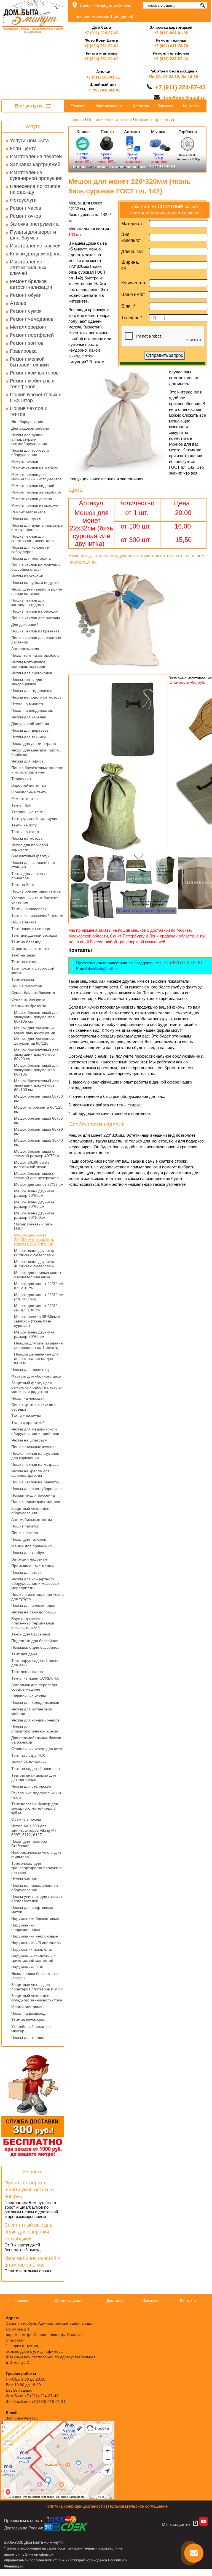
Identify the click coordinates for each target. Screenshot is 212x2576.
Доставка (141, 106)
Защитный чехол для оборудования (30, 1511)
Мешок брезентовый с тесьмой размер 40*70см (37, 1154)
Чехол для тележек (29, 1539)
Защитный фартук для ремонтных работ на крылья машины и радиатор (37, 1387)
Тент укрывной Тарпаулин (35, 818)
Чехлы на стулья (26, 519)
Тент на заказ (23, 955)
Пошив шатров (25, 1533)
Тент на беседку (26, 942)
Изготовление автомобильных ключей (28, 268)
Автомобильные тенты (32, 1519)
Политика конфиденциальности (75, 2506)
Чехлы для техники (29, 737)
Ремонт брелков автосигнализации (31, 284)
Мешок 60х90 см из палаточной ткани (32, 1165)
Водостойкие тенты (29, 785)
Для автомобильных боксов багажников (36, 1740)
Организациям (109, 106)
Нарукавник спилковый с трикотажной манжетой (33, 1958)
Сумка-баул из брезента (33, 993)
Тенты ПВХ (21, 805)
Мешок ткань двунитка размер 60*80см (34, 1193)
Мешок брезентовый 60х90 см (38, 1131)
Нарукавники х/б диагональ (36, 1943)
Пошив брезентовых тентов (36, 891)
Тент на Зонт (23, 885)
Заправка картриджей (35, 165)
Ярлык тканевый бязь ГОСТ (33, 1226)
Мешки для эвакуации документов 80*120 (34, 1041)
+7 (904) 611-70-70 (171, 46)
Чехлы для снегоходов (32, 673)
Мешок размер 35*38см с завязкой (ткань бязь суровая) (37, 1321)
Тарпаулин (21, 779)
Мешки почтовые (27, 2007)
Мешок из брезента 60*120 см (38, 1109)
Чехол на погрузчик (29, 1762)
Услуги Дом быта (29, 141)
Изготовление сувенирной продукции (36, 175)
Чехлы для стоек (26, 1572)
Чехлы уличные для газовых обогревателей (37, 1899)
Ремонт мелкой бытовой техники (29, 362)
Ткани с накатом (26, 1416)
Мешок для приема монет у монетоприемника (38, 1275)
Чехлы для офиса (27, 761)
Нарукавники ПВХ (27, 1967)
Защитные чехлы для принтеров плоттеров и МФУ (37, 1987)
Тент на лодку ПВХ (28, 1755)
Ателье (18, 303)
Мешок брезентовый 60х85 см (38, 1120)
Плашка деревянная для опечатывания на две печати (36, 1359)
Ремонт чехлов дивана (32, 499)
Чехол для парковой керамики (30, 847)
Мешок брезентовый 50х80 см (38, 1098)
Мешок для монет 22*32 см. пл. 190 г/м (36, 1308)
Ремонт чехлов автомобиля (36, 492)
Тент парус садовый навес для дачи (35, 1663)
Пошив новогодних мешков (36, 1502)
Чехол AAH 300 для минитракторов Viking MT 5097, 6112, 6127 (34, 1830)
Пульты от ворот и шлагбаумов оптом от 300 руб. (29, 2190)
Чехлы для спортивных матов (32, 1910)
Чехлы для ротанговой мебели (32, 1711)
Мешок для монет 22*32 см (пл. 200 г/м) (39, 1297)
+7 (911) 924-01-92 (171, 33)
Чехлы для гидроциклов (33, 691)
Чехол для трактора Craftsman (29, 1844)
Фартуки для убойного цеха (36, 1376)
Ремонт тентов (24, 799)
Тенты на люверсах (29, 909)
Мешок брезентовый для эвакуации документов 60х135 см (36, 1017)
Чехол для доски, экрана (34, 743)
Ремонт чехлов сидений (33, 486)
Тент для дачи (24, 1654)
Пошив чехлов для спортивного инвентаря (33, 538)
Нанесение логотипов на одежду (35, 189)
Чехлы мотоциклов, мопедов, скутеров (29, 664)
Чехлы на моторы (27, 838)
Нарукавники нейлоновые (35, 1936)
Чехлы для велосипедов (33, 1605)
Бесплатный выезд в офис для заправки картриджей (29, 2232)
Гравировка (23, 351)
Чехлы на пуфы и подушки (35, 583)
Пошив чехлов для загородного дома (28, 602)
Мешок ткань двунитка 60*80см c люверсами (34, 1253)
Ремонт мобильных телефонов (32, 384)
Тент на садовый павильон (36, 1769)
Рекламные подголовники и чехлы (36, 1795)
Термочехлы (23, 979)
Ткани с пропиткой (28, 1422)
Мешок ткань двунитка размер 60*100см (34, 1215)
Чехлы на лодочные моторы (37, 697)
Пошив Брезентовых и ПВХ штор (36, 398)
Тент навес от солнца (31, 929)
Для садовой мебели (30, 428)
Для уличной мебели (30, 724)
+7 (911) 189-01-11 (103, 77)
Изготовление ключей (35, 246)
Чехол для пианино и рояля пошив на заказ (37, 591)
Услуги (33, 126)
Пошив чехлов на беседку (35, 611)
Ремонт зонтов (27, 343)
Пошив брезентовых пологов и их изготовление (37, 770)
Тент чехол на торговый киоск (33, 971)
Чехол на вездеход (28, 2013)
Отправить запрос (165, 355)
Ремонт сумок (26, 311)
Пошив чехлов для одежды (36, 618)
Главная (78, 106)
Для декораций (25, 624)
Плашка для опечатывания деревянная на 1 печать (38, 1345)
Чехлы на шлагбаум (29, 1440)
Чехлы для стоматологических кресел (35, 1729)
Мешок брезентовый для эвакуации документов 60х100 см (36, 1085)
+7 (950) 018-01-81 (103, 90)
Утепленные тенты (28, 812)
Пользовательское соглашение (138, 2506)
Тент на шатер (24, 962)
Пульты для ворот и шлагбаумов (33, 235)
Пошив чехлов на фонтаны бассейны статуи (36, 567)
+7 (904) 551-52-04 (101, 46)
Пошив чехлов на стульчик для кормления (35, 1456)
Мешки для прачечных (32, 1546)
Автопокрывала (25, 649)
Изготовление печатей (36, 157)
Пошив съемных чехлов (33, 1447)
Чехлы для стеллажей (31, 1786)
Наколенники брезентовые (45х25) (35, 1976)
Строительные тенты (30, 949)
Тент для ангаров (27, 1672)
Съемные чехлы (26, 1819)
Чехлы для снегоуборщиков (36, 1489)
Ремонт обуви (26, 295)
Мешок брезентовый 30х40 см (38, 1143)
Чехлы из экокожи (27, 576)
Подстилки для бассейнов (35, 1641)
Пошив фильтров (27, 986)
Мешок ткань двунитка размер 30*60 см (34, 1334)
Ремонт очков (26, 216)
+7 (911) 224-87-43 (102, 33)
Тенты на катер (25, 832)
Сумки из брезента (28, 999)
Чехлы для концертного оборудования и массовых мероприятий (35, 1583)
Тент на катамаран (28, 2020)
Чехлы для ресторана (31, 558)
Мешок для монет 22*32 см (39, 1184)
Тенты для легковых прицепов (29, 876)
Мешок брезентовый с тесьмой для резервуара (36, 1176)
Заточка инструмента (34, 224)
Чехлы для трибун (28, 1553)
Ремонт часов (26, 208)
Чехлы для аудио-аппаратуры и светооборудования (29, 439)
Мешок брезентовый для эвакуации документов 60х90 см (36, 1054)
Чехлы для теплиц (28, 2038)
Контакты (191, 106)
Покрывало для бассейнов (35, 1647)
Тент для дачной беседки (34, 935)
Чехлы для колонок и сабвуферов (30, 549)
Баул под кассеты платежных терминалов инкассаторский (33, 1623)
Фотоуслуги (23, 200)
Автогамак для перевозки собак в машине (34, 1687)
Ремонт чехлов (25, 461)
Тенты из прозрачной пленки (37, 915)
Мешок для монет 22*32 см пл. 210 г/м (39, 1286)
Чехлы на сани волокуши (34, 1612)
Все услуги (29, 106)
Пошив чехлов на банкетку (35, 1482)
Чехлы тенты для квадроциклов (27, 682)
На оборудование (27, 422)
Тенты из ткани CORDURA (35, 1678)
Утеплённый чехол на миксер (31, 2029)
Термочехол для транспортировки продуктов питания (36, 1868)
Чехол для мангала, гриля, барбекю (36, 752)
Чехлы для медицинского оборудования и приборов (35, 1431)
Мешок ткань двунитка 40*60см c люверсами (34, 1264)
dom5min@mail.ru (184, 98)
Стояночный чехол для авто (37, 1749)
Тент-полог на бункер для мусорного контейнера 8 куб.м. (35, 1808)
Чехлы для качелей (29, 717)
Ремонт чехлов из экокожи (35, 505)
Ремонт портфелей (32, 335)
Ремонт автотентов (28, 512)
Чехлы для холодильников (35, 1702)
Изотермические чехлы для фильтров (36, 1855)
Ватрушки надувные (29, 1559)
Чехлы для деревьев (30, 730)
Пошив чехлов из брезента (35, 631)
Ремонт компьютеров (34, 373)
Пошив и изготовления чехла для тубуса (37, 1597)
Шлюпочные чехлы (29, 1696)
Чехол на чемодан (28, 1398)
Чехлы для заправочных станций (33, 865)
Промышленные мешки (33, 1566)
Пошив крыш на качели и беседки (34, 1407)
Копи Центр (23, 149)
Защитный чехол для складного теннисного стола (37, 1998)
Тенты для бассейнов (31, 1634)
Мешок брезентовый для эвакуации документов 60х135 (36, 1070)
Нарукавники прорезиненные (26, 1927)
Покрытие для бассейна (33, 1495)
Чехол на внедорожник (32, 710)
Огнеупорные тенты (29, 792)
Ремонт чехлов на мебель (35, 468)
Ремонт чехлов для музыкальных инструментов (36, 477)
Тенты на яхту (24, 825)
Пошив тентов (24, 922)
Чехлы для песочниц (30, 1370)
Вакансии (166, 106)
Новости (33, 2172)
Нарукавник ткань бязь (32, 1949)
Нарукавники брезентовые (35, 1918)
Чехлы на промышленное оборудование (35, 1888)
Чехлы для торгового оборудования (30, 452)
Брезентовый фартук (30, 856)
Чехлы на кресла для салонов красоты (30, 1473)
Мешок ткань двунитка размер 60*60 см (34, 1204)
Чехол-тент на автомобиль (35, 655)
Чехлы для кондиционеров (35, 1720)
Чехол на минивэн (28, 704)
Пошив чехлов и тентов (29, 411)
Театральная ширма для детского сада (34, 1777)
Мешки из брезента (29, 1006)
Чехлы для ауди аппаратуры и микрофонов (37, 527)
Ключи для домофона (35, 254)
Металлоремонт (28, 327)
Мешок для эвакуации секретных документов (34, 1030)
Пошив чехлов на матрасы (35, 1464)
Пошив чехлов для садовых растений (36, 640)
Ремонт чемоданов (32, 319)
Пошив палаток (25, 1526)
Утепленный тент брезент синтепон (35, 900)
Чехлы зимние (24, 1879)
